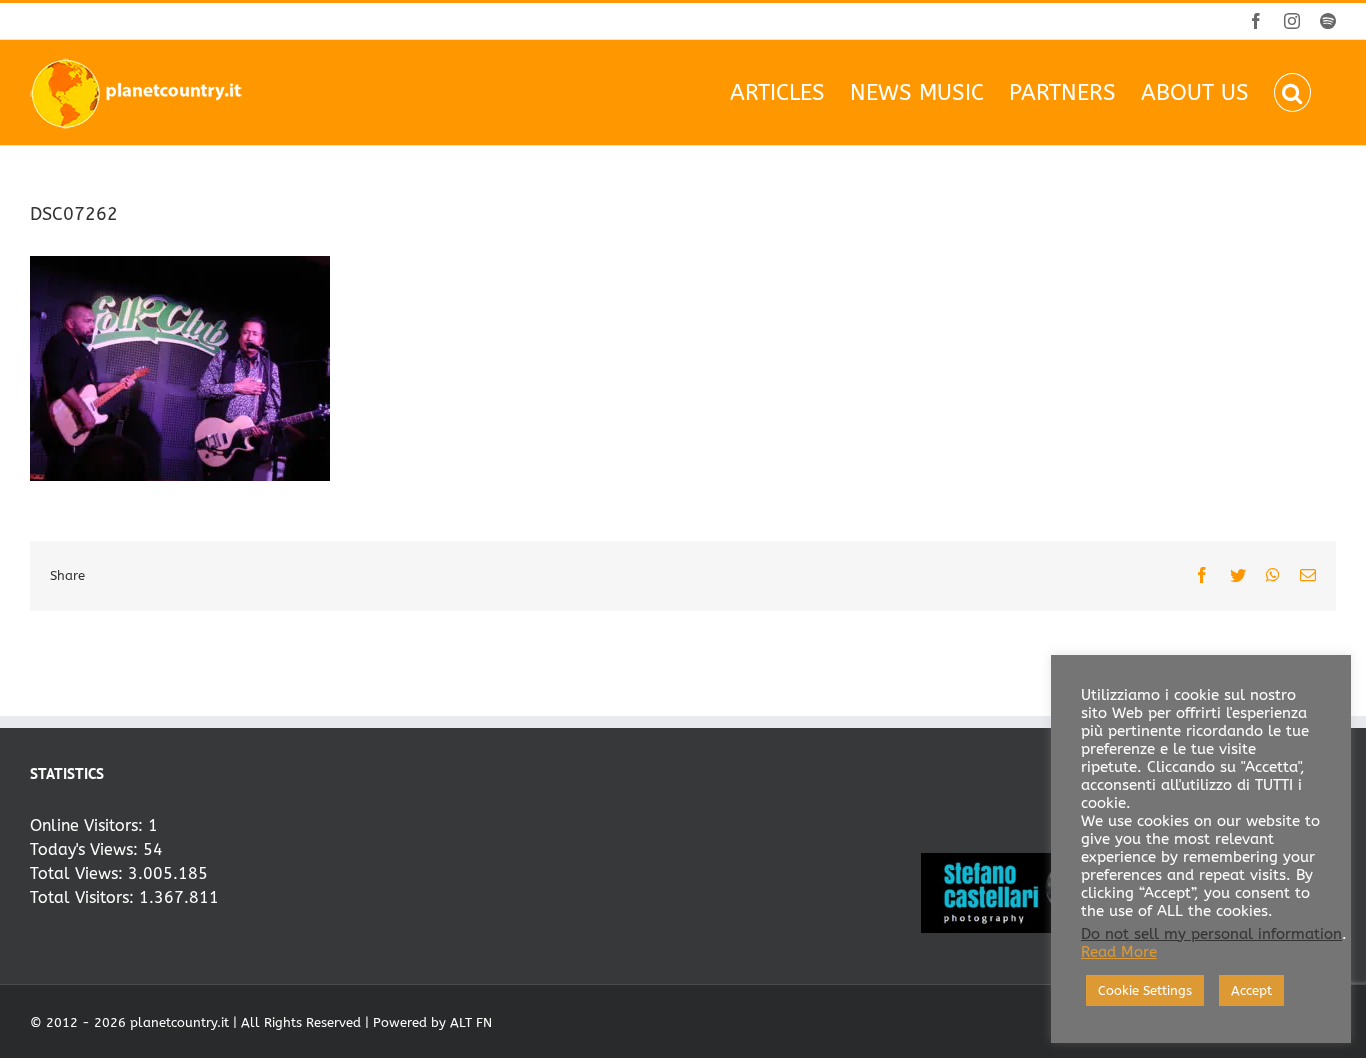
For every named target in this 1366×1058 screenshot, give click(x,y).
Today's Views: (86, 849)
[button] (1292, 92)
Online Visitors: (89, 825)
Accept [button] (1251, 990)
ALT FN (471, 1022)
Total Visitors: (84, 897)
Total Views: (79, 873)
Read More (1119, 952)
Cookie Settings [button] (1145, 990)
